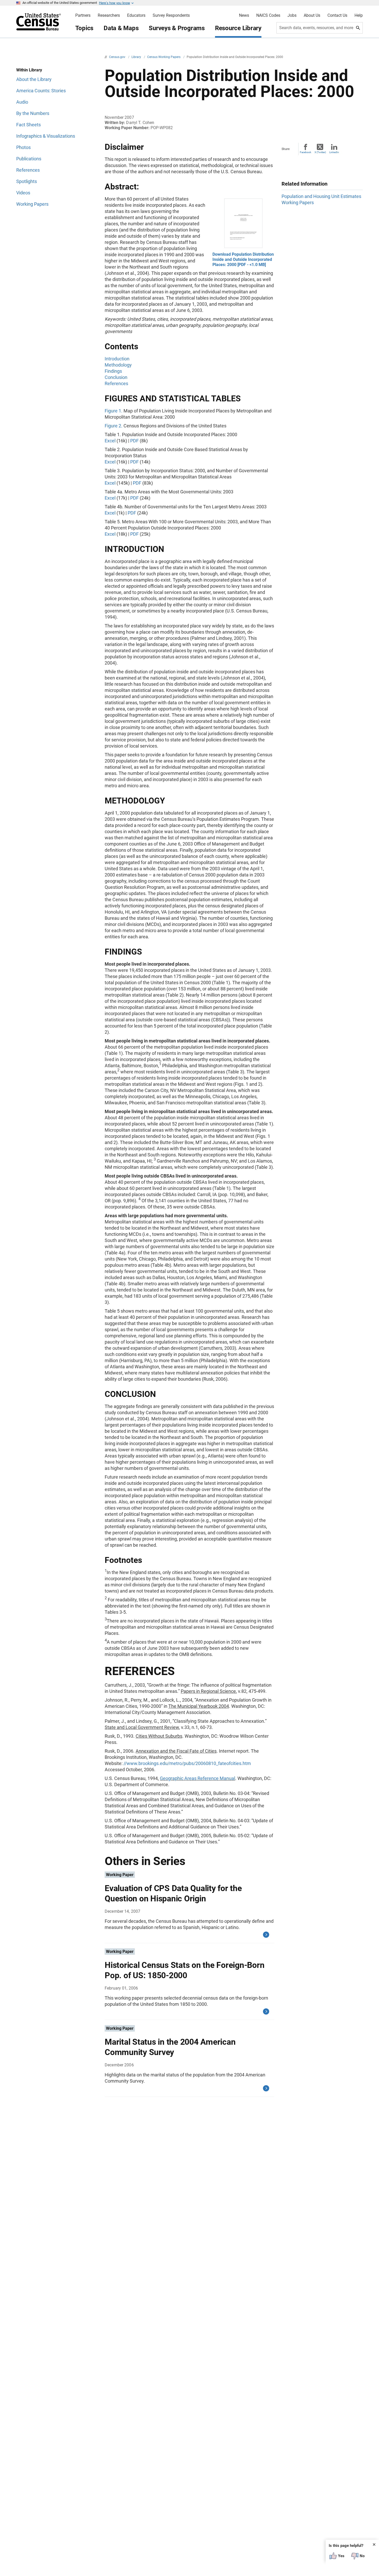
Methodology (118, 365)
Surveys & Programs (177, 28)
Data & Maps (121, 28)
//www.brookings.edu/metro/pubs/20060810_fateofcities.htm (187, 1763)
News (244, 15)
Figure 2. (114, 426)
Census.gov (118, 57)
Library (137, 57)
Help (359, 15)
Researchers (109, 15)
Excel (110, 441)
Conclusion (116, 377)
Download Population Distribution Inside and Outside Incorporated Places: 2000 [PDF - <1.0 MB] (243, 259)
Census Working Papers (164, 57)
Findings (113, 371)
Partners (83, 15)
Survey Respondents (171, 15)
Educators (136, 15)
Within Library (29, 70)
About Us (312, 15)
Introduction (117, 359)
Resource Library (238, 28)
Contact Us (337, 15)
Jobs (292, 15)
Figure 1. (114, 411)
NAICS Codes (268, 15)
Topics (84, 28)
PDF (134, 441)
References (116, 383)
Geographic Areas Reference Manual (197, 1778)
